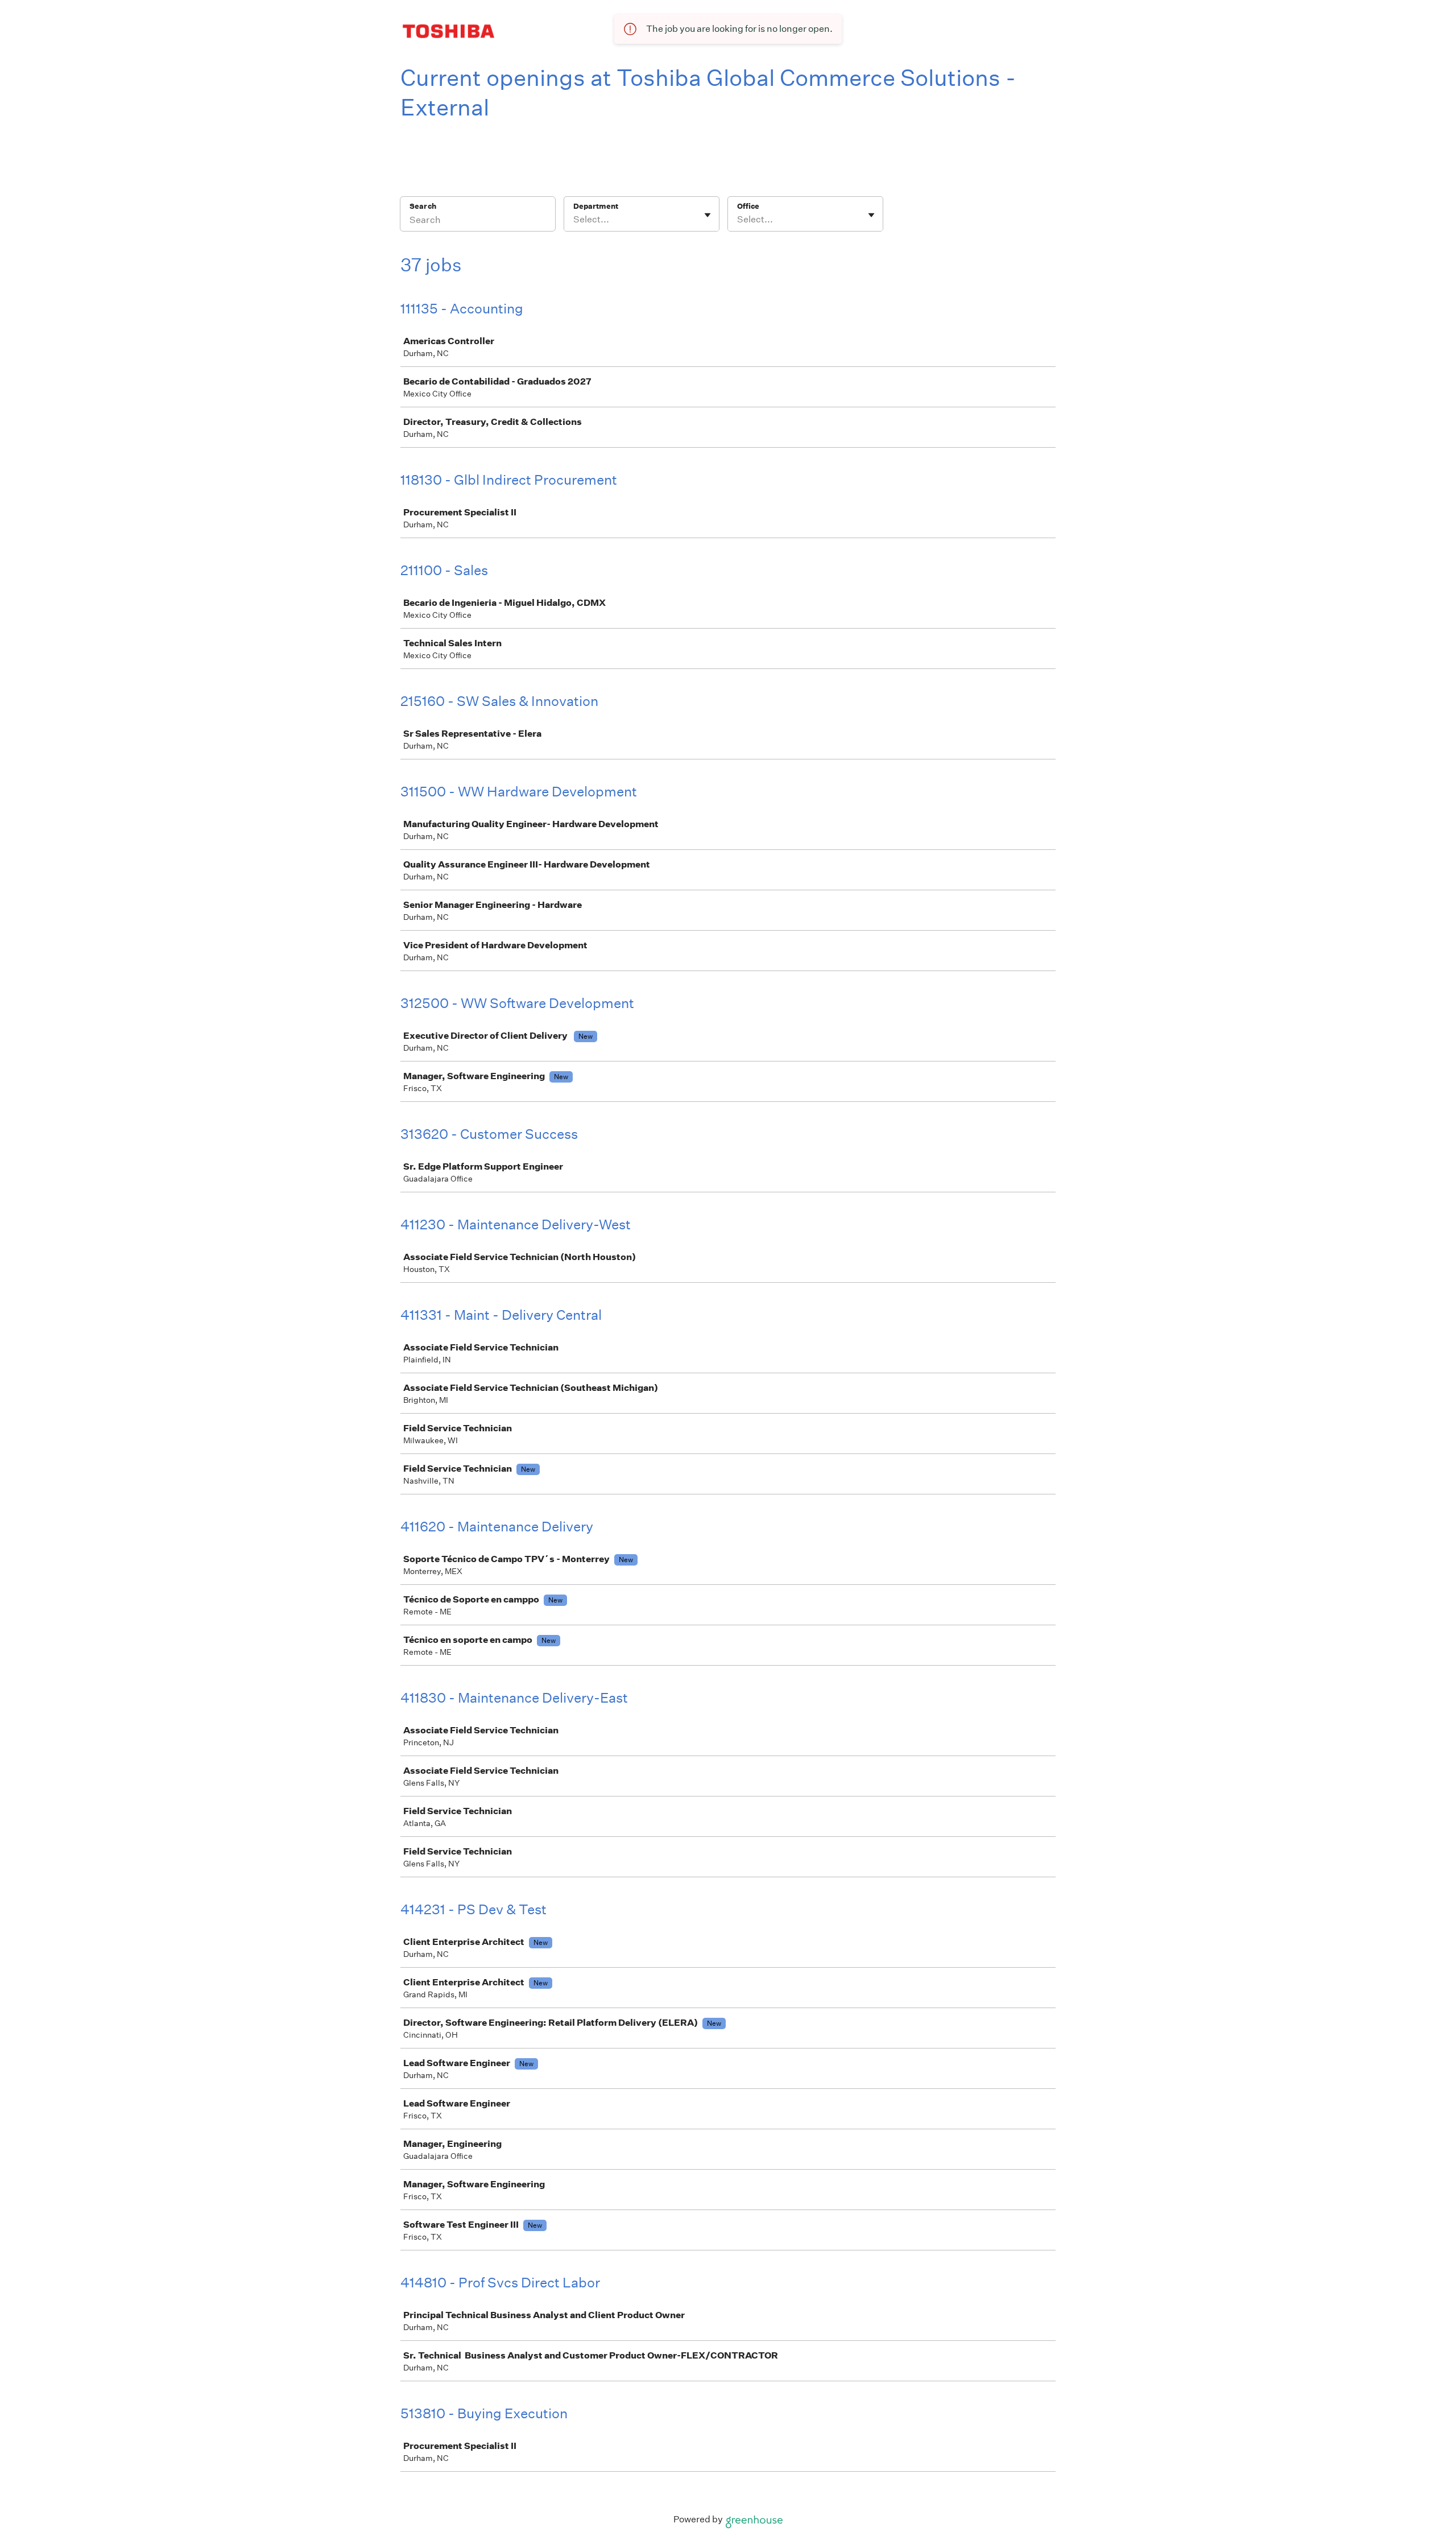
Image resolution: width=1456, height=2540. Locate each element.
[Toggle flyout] (708, 215)
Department (596, 206)
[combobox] (574, 220)
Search (423, 206)
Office (748, 206)
